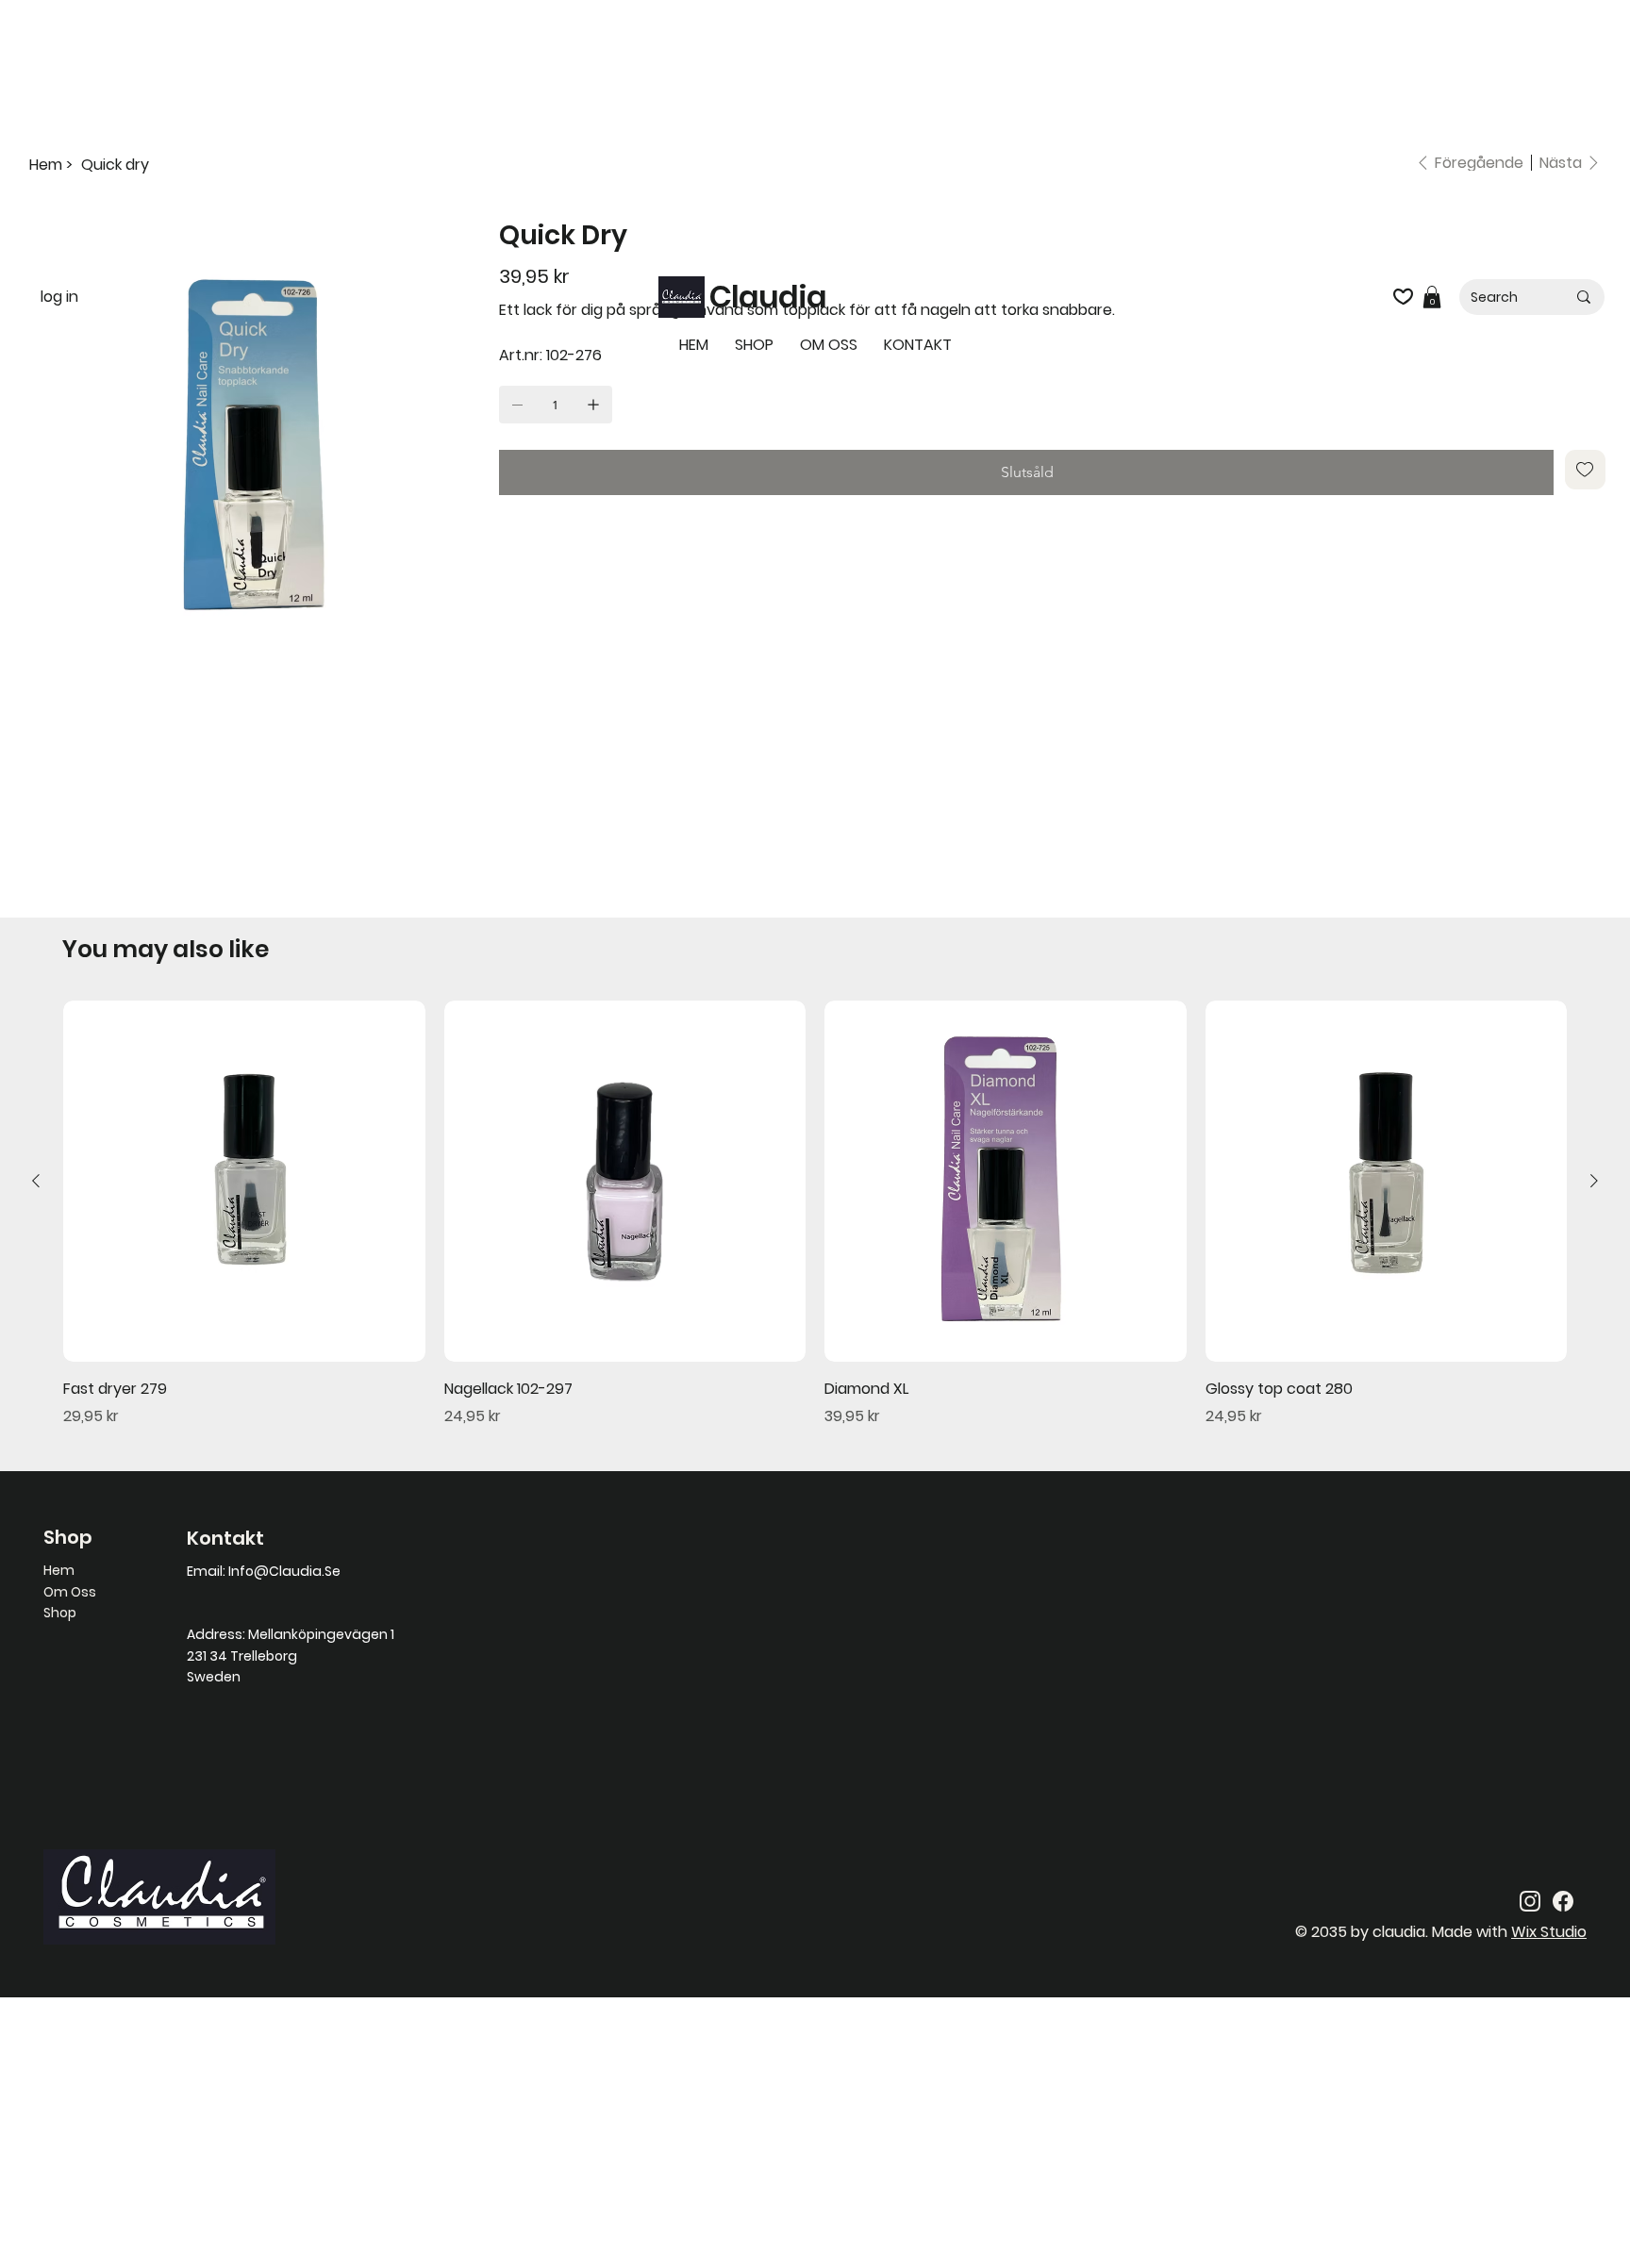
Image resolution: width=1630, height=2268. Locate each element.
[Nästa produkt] (1594, 1181)
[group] (815, 1214)
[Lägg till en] (593, 405)
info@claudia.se (284, 1571)
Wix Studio (1549, 1932)
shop (60, 1613)
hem (59, 1570)
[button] (1432, 297)
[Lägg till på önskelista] (1585, 470)
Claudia (768, 297)
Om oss (70, 1592)
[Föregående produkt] (36, 1181)
